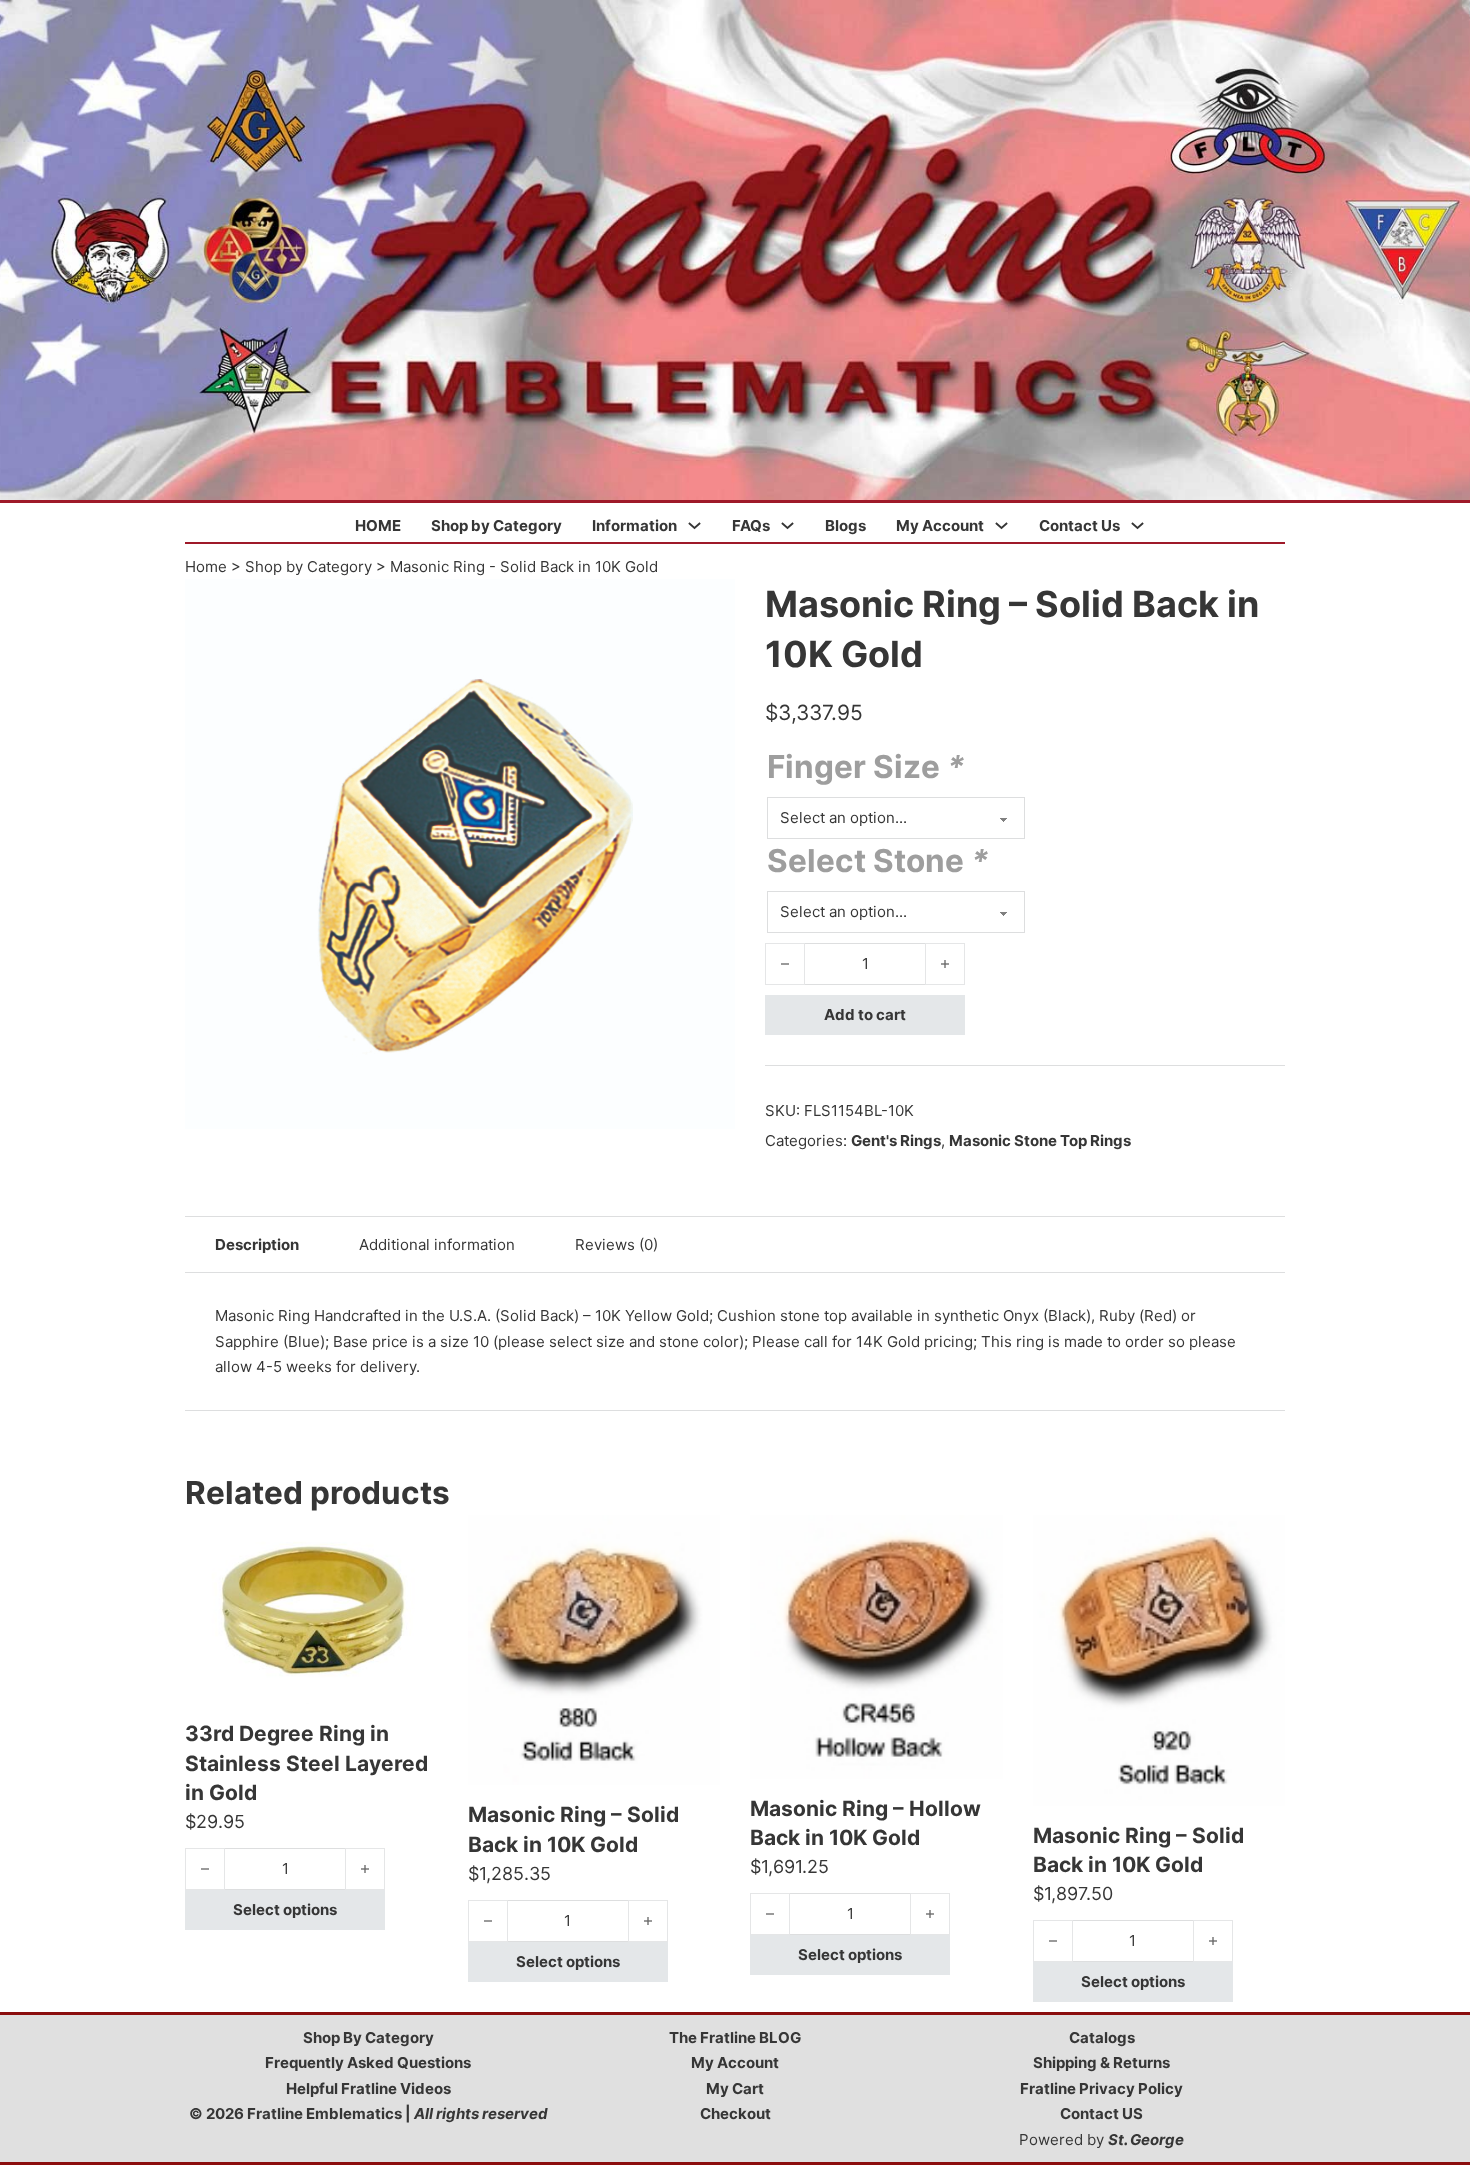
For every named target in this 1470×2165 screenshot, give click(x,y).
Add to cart (865, 1014)
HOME (378, 525)
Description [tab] (257, 1244)
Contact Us (1079, 525)
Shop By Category (368, 2037)
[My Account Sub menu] (1001, 525)
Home (206, 566)
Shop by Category (496, 525)
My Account (940, 525)
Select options (285, 1909)
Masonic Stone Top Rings (1040, 1140)
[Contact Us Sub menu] (1137, 525)
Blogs (845, 525)
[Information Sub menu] (694, 525)
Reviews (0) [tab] (616, 1244)
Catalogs (1102, 2037)
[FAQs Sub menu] (787, 525)
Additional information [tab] (437, 1244)
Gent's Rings (896, 1140)
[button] (708, 606)
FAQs (751, 525)
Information (634, 525)
